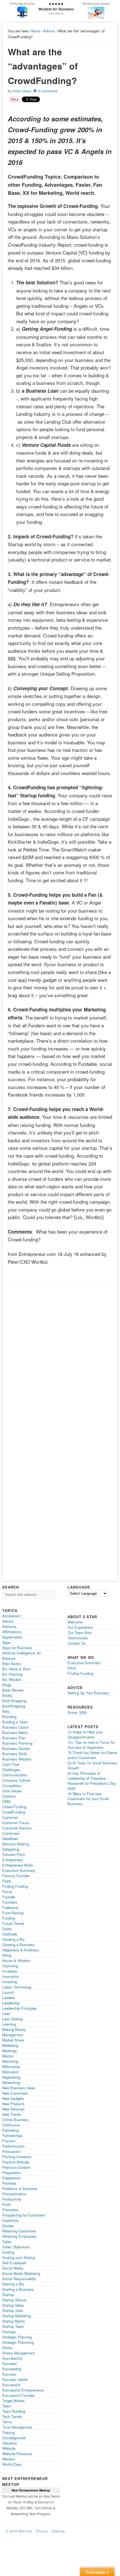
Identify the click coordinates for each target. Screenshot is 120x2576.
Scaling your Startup (19, 2257)
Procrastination (14, 2194)
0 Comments (48, 91)
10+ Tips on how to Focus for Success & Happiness (91, 1745)
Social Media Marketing (21, 2273)
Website (9, 2448)
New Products (14, 2104)
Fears (7, 1881)
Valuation (10, 2443)
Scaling (8, 2252)
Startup (8, 2295)
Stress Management (19, 2353)
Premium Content (16, 2167)
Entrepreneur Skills (18, 1865)
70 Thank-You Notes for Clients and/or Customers (93, 1755)
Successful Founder (18, 2395)
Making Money (14, 2029)
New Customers (15, 2093)
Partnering (10, 2130)
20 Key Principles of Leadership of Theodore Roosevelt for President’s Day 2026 (92, 1781)
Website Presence (17, 2454)
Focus (7, 1892)
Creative (9, 1796)
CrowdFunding (14, 1812)
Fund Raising (13, 1913)
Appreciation (12, 1637)
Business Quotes (16, 1748)
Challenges (11, 1770)
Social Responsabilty (19, 2279)
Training (9, 2432)
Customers (11, 1833)
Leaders (9, 1998)
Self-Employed (14, 2263)
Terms (7, 2422)
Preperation (11, 2178)
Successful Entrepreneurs (23, 2390)
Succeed (9, 2363)
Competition (12, 1785)
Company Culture (16, 1780)
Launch (8, 1992)
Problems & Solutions (20, 2188)
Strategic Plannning (18, 2342)
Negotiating (11, 2077)
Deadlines (10, 1839)
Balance (9, 1658)
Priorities (9, 2183)
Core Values (12, 1791)
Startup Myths (14, 2321)
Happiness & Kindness (21, 1950)
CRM (6, 1801)
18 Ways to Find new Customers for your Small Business (88, 1799)
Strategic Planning (17, 2337)
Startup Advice (14, 2300)
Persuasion (11, 2151)
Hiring (7, 1955)
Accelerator (11, 1616)
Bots (6, 1711)
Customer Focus (16, 1823)
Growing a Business (18, 1945)
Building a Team (15, 1722)
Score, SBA (77, 1712)
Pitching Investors (17, 2157)
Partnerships (12, 2135)
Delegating (11, 1849)
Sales (7, 2242)
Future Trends (13, 1923)
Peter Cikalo (22, 91)
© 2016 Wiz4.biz (19, 2531)
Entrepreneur (13, 1860)
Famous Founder (16, 1876)
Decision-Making (16, 1844)
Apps (6, 1642)
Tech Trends (12, 2417)
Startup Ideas (13, 2305)
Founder (9, 1897)
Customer (10, 1817)
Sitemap (58, 2531)
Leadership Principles (20, 2008)
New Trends (12, 2114)
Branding (9, 1717)
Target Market (13, 2401)
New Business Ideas (19, 2088)
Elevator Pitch (14, 1854)
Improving (10, 1966)
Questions (10, 2220)
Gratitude (10, 1934)
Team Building (14, 2411)
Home (35, 31)
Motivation (11, 2072)
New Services (13, 2109)
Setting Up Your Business (88, 1693)
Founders (10, 1902)
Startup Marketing (17, 2316)
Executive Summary (19, 1870)
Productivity (12, 2199)
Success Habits (15, 2379)
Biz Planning (12, 1674)
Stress (8, 2348)
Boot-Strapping (14, 1701)
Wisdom (9, 2459)
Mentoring (10, 2061)
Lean (6, 2013)
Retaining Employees (19, 2236)
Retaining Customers (19, 2231)
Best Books (12, 1664)
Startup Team (13, 2326)
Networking (11, 2082)
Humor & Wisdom (16, 1960)
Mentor (8, 2056)
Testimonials (78, 1638)
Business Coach (15, 1727)
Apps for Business (17, 1648)
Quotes (8, 2226)
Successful (11, 2385)
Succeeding (12, 2369)
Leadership (11, 2003)
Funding (9, 1918)
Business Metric (15, 1732)
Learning (9, 2024)
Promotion (10, 2210)
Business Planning (17, 1743)
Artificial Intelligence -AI (21, 1653)
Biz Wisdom (12, 1679)
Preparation (11, 2173)
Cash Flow (11, 1764)
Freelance (10, 1907)
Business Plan (14, 1738)
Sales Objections (16, 2247)
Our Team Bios (80, 1633)
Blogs (7, 1685)
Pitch (72, 1668)
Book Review (13, 1690)
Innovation (11, 1976)
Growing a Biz (14, 1939)
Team (7, 2406)
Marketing (10, 2045)
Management (13, 2035)
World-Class (12, 2464)
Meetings (10, 2051)
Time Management (17, 2427)
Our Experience (80, 1627)
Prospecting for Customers (24, 2215)
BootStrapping (14, 1706)
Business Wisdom (17, 1759)
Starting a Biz (13, 2284)
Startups (9, 2332)
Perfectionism (13, 2146)
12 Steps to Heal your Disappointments (85, 1734)
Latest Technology (17, 1987)
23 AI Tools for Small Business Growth (93, 1765)
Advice (49, 31)
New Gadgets (13, 2098)
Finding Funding (15, 1886)
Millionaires (11, 2067)
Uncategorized (14, 2438)
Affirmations (12, 1632)
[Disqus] (60, 1360)
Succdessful (12, 2358)
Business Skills (15, 1754)
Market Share (13, 2040)
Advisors (9, 1626)
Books (7, 1695)
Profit (7, 2204)
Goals (7, 1929)
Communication (15, 1775)
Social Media (13, 2268)
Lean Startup (13, 2019)
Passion (9, 2141)
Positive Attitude (16, 2162)
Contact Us (77, 1643)
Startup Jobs (13, 2310)
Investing (10, 1982)
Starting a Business (18, 2289)
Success (9, 2374)
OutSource (11, 2125)
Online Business (15, 2120)
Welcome (75, 1622)
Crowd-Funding (14, 1807)
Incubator (10, 1971)
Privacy (42, 2531)
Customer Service (17, 1828)
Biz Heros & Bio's (16, 1669)
